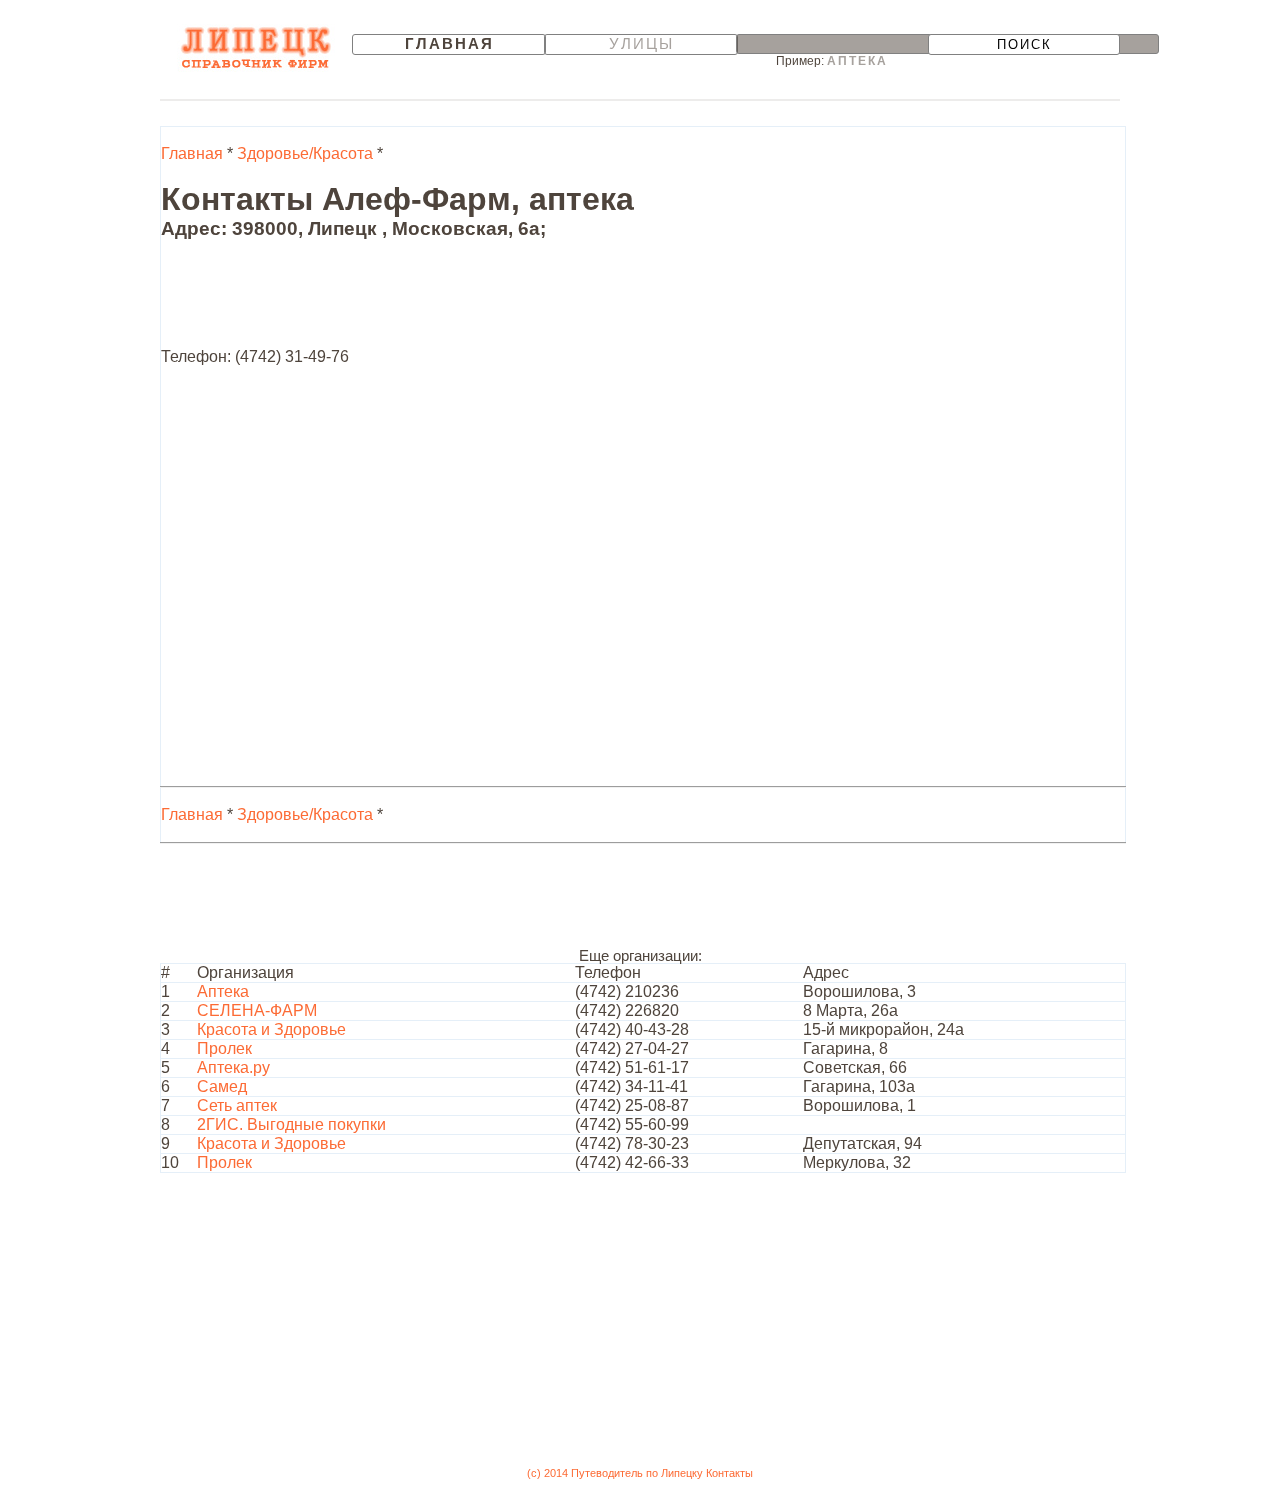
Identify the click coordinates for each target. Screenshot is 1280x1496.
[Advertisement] (525, 303)
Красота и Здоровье (271, 1029)
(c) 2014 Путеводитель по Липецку (615, 1473)
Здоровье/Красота (305, 153)
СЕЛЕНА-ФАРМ (257, 1010)
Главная (449, 44)
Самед (222, 1086)
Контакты (729, 1473)
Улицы (641, 44)
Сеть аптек (237, 1105)
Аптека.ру (233, 1067)
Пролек (224, 1048)
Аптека (223, 991)
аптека (857, 61)
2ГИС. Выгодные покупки (291, 1124)
